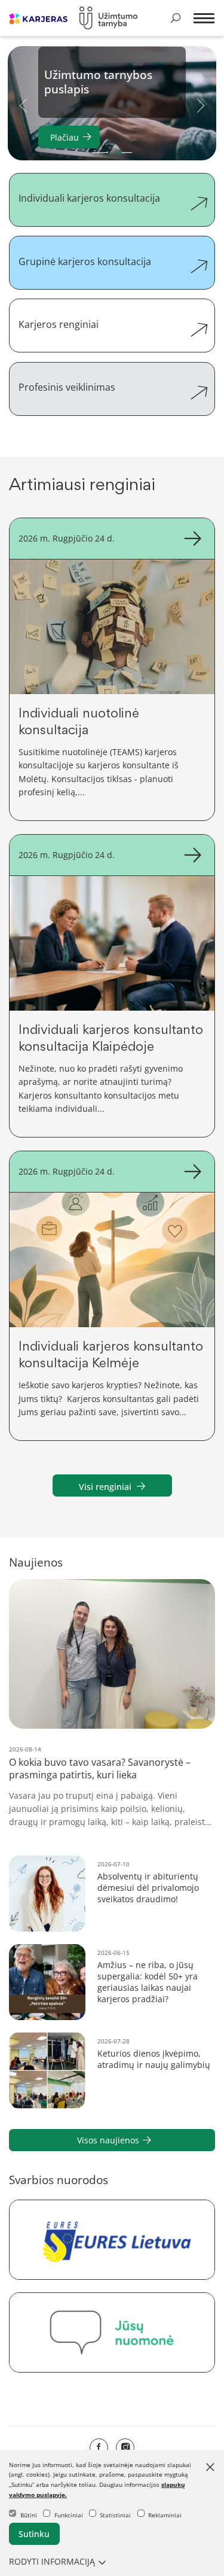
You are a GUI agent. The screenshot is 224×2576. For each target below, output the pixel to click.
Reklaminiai (165, 2515)
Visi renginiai (105, 1487)
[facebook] (99, 2448)
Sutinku (34, 2534)
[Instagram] (125, 2448)
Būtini (29, 2515)
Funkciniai (69, 2515)
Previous (23, 105)
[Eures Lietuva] (112, 2240)
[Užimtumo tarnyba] (109, 18)
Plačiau (65, 137)
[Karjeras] (38, 18)
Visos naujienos (108, 2140)
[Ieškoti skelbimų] (176, 18)
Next (201, 105)
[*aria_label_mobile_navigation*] (202, 19)
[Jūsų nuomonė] (112, 2333)
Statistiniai (115, 2515)
